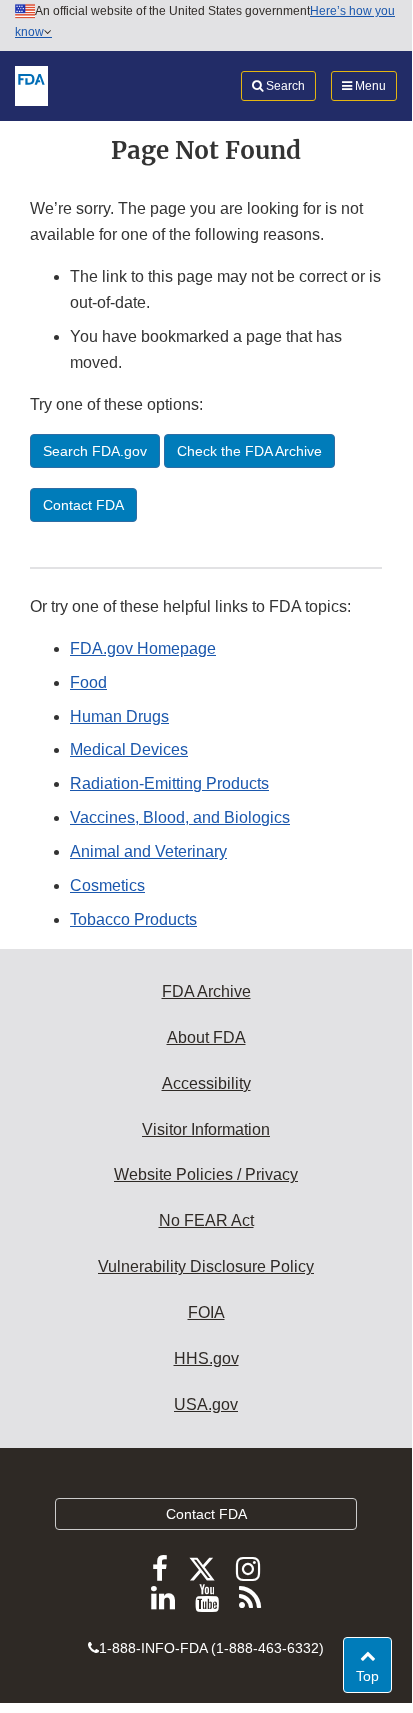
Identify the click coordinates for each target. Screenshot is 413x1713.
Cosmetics (107, 885)
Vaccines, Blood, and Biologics (180, 817)
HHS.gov (206, 1358)
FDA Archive (206, 991)
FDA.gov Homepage (143, 648)
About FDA (206, 1037)
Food (88, 682)
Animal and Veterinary (148, 851)
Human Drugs (119, 716)
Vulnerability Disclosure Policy (206, 1266)
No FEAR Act (206, 1220)
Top (373, 1675)
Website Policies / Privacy (206, 1174)
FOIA (206, 1312)
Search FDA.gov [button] (95, 451)
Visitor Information (206, 1129)
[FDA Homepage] (31, 85)
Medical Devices (129, 749)
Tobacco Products (133, 919)
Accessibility (206, 1083)
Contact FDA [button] (83, 505)
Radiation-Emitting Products (169, 783)
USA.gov (206, 1404)
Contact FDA (206, 1514)
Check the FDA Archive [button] (249, 451)
